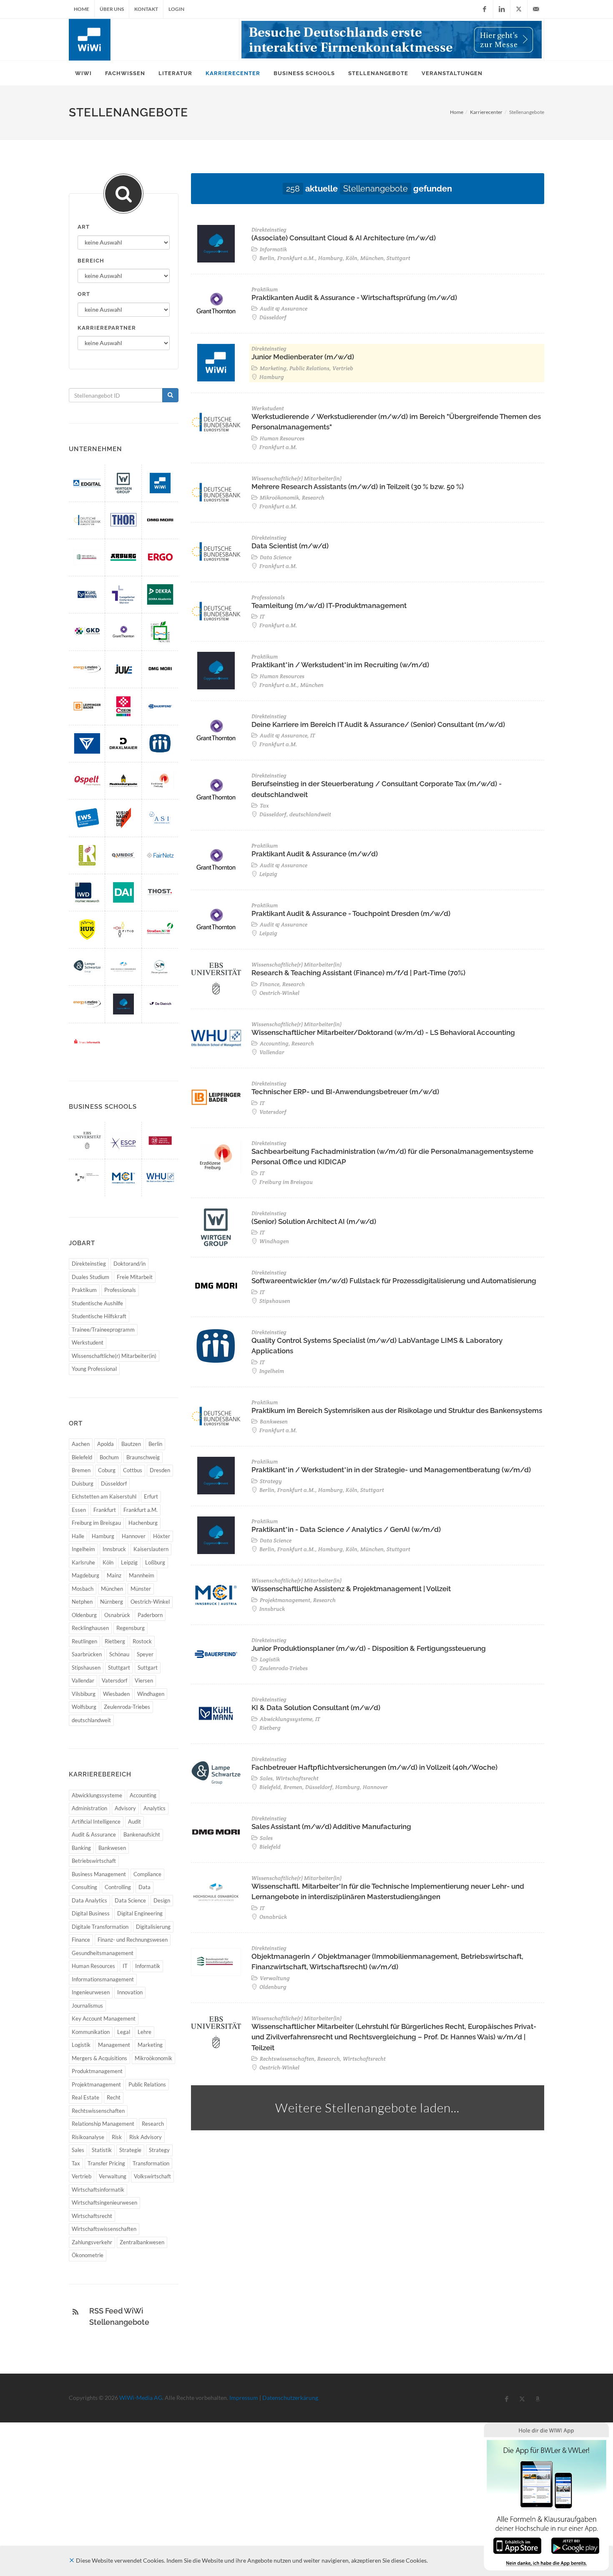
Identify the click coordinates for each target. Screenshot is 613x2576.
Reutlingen (84, 1641)
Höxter (162, 1536)
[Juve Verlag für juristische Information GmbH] (123, 669)
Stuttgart (119, 1668)
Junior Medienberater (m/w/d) (303, 357)
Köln (108, 1562)
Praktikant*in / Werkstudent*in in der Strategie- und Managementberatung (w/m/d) (391, 1470)
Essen (79, 1510)
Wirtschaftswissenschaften (104, 2229)
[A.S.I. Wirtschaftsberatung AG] (160, 818)
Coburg (107, 1470)
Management (114, 2045)
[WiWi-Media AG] (160, 483)
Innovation (130, 1992)
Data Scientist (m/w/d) (290, 546)
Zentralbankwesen (142, 2242)
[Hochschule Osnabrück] (123, 967)
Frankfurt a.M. (141, 1510)
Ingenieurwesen (91, 1992)
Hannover (134, 1536)
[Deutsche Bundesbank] (87, 520)
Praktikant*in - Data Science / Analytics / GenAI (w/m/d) (346, 1529)
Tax (76, 2163)
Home (82, 9)
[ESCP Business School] (123, 1140)
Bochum (109, 1457)
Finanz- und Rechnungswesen (133, 1940)
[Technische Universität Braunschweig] (160, 1140)
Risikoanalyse (88, 2137)
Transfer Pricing (106, 2163)
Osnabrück (117, 1615)
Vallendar (83, 1680)
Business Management (99, 1874)
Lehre (144, 2032)
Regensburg (131, 1628)
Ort (84, 294)
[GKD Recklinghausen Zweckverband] (87, 632)
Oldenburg (84, 1615)
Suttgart (148, 1668)
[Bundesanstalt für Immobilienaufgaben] (87, 557)
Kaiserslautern (151, 1549)
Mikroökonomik (153, 2058)
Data (144, 1887)
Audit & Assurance (94, 1834)
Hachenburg (143, 1523)
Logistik (81, 2045)
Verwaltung (113, 2176)
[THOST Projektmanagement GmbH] (160, 892)
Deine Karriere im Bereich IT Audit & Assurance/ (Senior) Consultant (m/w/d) (378, 724)
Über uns (112, 9)
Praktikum (84, 1290)
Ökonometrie (88, 2255)
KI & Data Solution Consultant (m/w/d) (316, 1708)
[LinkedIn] (502, 9)
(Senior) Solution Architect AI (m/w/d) (314, 1221)
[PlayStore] (575, 2545)
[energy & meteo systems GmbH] (87, 1004)
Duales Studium (90, 1277)
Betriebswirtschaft (94, 1861)
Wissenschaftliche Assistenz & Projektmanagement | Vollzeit (351, 1589)
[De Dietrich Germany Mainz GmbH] (160, 1004)
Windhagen (151, 1694)
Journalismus (87, 2006)
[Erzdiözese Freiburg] (160, 781)
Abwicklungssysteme (97, 1795)
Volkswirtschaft (152, 2176)
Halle (78, 1536)
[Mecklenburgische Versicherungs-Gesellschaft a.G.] (123, 781)
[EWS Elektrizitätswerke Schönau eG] (87, 818)
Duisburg (83, 1484)
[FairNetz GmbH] (160, 855)
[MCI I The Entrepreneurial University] (123, 1177)
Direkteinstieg (89, 1264)
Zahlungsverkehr (92, 2242)
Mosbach (83, 1589)
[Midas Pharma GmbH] (160, 743)
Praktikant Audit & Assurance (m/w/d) (315, 854)
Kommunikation (91, 2032)
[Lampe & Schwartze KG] (87, 967)
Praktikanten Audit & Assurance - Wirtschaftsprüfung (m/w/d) (354, 298)
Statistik (102, 2150)
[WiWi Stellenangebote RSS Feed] (75, 2312)
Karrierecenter (486, 112)
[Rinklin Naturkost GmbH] (87, 855)
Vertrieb (82, 2176)
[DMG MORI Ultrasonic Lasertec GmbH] (160, 669)
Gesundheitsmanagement (103, 1953)
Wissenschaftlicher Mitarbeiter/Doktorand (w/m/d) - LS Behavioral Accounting (383, 1032)
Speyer (145, 1654)
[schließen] (72, 2560)
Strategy (159, 2150)
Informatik (148, 1966)
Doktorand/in (129, 1264)
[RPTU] (87, 1177)
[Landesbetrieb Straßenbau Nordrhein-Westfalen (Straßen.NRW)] (160, 930)
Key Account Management (104, 2018)
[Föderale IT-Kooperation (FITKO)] (123, 930)
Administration (89, 1808)
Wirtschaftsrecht (92, 2216)
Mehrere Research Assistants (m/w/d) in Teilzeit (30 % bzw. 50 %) (358, 487)
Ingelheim (83, 1549)
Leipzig (129, 1562)
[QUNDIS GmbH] (123, 855)
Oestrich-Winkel (150, 1602)
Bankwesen (112, 1848)
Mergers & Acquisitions (99, 2058)
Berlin (155, 1444)
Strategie (130, 2150)
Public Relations (147, 2084)
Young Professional (94, 1369)
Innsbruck (114, 1549)
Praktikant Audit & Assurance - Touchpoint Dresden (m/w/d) (351, 913)
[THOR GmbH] (123, 520)
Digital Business (91, 1913)
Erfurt (151, 1496)
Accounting (143, 1795)
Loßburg (155, 1562)
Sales (78, 2150)
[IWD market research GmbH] (87, 892)
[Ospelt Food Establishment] (87, 781)
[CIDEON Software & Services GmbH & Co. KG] (123, 706)
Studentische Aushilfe (97, 1303)
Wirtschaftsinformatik (98, 2190)
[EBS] (87, 1140)
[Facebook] (485, 9)
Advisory (125, 1808)
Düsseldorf (114, 1484)
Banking (81, 1848)
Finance (81, 1940)
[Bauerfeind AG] (160, 706)
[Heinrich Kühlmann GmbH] (87, 594)
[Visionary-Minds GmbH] (123, 818)
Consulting (84, 1887)
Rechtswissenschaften (98, 2111)
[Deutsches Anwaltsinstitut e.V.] (123, 892)
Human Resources (93, 1966)
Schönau (119, 1654)
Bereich (91, 261)
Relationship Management (103, 2124)
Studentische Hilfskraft (99, 1316)
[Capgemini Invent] (123, 1004)
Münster (141, 1589)
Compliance (147, 1874)
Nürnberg (112, 1602)
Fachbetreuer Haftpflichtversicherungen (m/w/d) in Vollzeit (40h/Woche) (374, 1767)
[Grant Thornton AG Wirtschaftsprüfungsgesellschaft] (123, 632)
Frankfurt (105, 1510)
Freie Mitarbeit (135, 1277)
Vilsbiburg (84, 1694)
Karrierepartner (107, 328)
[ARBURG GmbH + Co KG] (123, 557)
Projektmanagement (96, 2084)
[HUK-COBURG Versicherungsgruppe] (87, 930)
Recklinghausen (90, 1628)
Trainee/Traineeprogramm (103, 1330)
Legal (124, 2032)
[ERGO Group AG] (160, 557)
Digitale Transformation (100, 1927)
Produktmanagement (97, 2071)
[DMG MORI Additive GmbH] (160, 520)
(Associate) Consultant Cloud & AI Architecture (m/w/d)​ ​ (344, 238)
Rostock (142, 1641)
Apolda (106, 1444)
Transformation (151, 2163)
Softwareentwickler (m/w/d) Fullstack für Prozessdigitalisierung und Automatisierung (394, 1281)
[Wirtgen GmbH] (123, 483)
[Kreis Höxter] (160, 632)
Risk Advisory (146, 2137)
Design (162, 1900)
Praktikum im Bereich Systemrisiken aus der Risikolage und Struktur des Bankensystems (397, 1410)
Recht (114, 2097)
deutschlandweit (91, 1720)
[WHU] (160, 1177)
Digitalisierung (153, 1927)
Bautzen (131, 1444)
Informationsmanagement (103, 1979)
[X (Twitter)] (519, 9)
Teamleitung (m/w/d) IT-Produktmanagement (329, 606)
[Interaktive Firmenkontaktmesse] (392, 40)
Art (84, 227)
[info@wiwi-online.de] (536, 9)
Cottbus (133, 1470)
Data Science (130, 1900)
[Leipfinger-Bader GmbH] (87, 706)
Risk (117, 2137)
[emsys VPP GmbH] (87, 669)
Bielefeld (82, 1457)
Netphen (82, 1602)
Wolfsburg (84, 1707)
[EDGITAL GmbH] (87, 483)
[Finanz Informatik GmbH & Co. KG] (87, 1041)
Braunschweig (143, 1457)
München (112, 1589)
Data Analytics (89, 1900)
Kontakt (146, 9)
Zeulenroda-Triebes (127, 1707)
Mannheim (142, 1575)
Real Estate (85, 2097)
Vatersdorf (114, 1680)
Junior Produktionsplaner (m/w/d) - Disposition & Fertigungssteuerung (369, 1648)
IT (125, 1966)
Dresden (160, 1470)
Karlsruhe (83, 1562)
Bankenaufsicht (142, 1834)
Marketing (150, 2045)
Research (153, 2124)
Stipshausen (86, 1668)
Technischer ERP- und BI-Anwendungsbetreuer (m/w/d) (345, 1092)
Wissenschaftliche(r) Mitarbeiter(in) (114, 1356)
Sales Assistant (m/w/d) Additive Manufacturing (331, 1827)
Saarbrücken (87, 1654)
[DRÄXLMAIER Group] (123, 743)
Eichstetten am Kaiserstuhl (104, 1496)
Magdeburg (85, 1575)
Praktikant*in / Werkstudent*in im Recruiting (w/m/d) (340, 665)
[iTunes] (517, 2545)
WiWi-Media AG (141, 2398)
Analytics (155, 1808)
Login (176, 9)
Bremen (81, 1470)
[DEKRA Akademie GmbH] (160, 594)
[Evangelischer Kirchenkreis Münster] (123, 594)
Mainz (114, 1575)
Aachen (81, 1444)
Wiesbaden (116, 1694)
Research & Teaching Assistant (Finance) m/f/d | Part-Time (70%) (358, 973)
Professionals (120, 1290)
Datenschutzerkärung (290, 2398)
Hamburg (103, 1536)
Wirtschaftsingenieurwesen (104, 2203)
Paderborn (150, 1615)
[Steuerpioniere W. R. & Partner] (160, 967)
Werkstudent (88, 1342)
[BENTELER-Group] (87, 743)
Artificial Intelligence (96, 1822)
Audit (134, 1822)
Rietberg (115, 1641)
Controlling (118, 1887)
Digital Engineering (140, 1913)
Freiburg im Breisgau (96, 1523)
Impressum (244, 2398)
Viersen (144, 1680)
